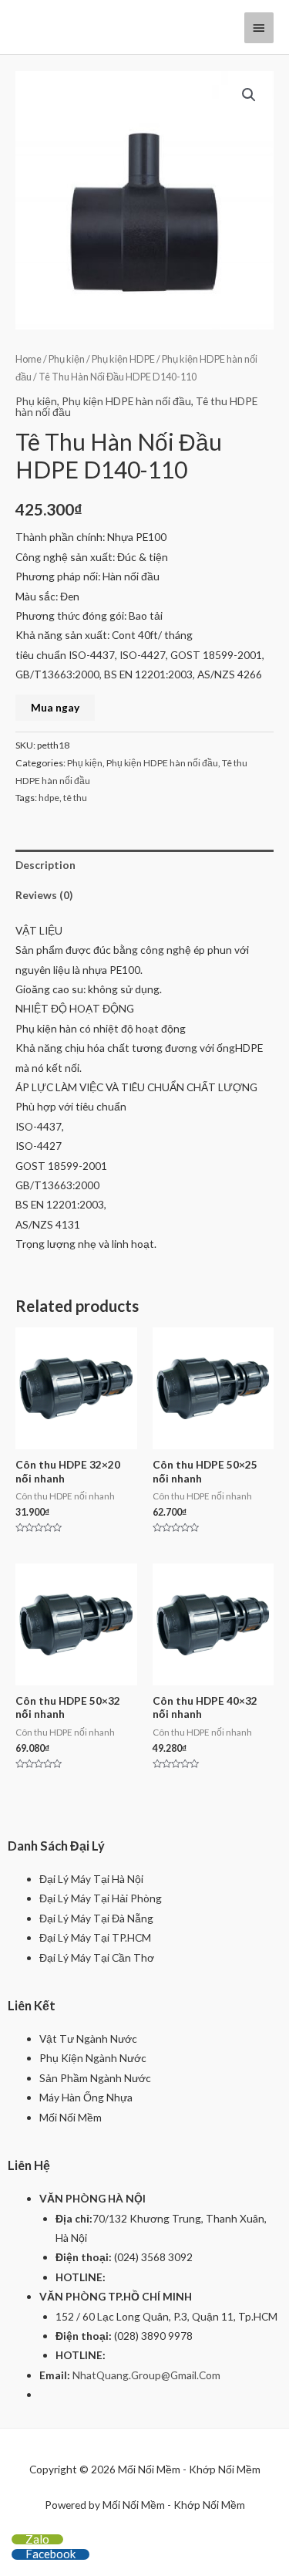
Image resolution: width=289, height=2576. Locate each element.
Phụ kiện (67, 359)
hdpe (49, 798)
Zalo (37, 2539)
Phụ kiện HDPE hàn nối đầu (126, 401)
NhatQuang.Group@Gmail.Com (146, 2375)
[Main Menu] (259, 28)
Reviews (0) (44, 895)
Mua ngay (55, 707)
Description (45, 865)
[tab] (144, 865)
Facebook (50, 2554)
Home (29, 359)
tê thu (75, 798)
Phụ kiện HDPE (123, 359)
